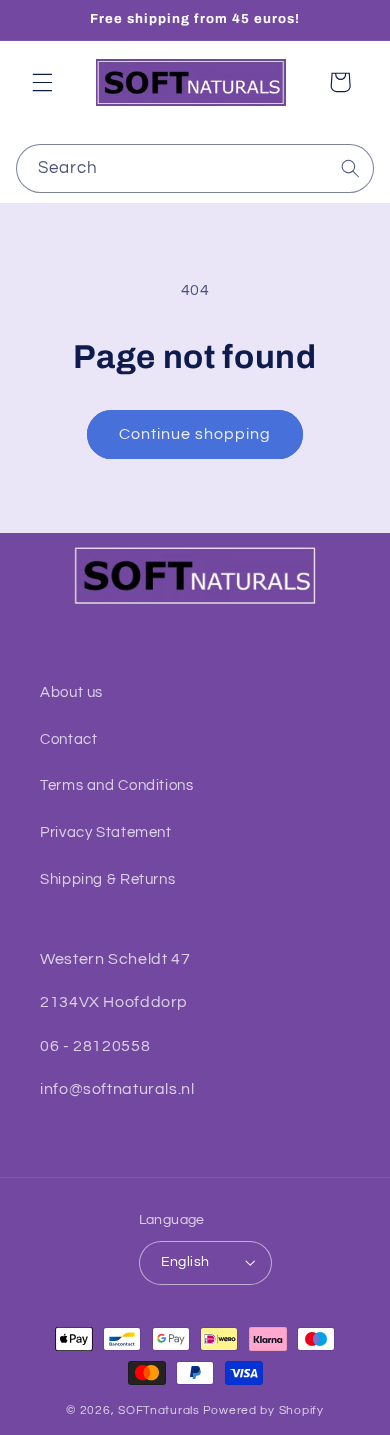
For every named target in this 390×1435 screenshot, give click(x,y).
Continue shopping (195, 434)
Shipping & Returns (107, 879)
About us (71, 692)
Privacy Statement (106, 832)
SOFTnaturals (159, 1410)
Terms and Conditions (117, 785)
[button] (42, 82)
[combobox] (195, 168)
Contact (68, 739)
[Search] (350, 168)
